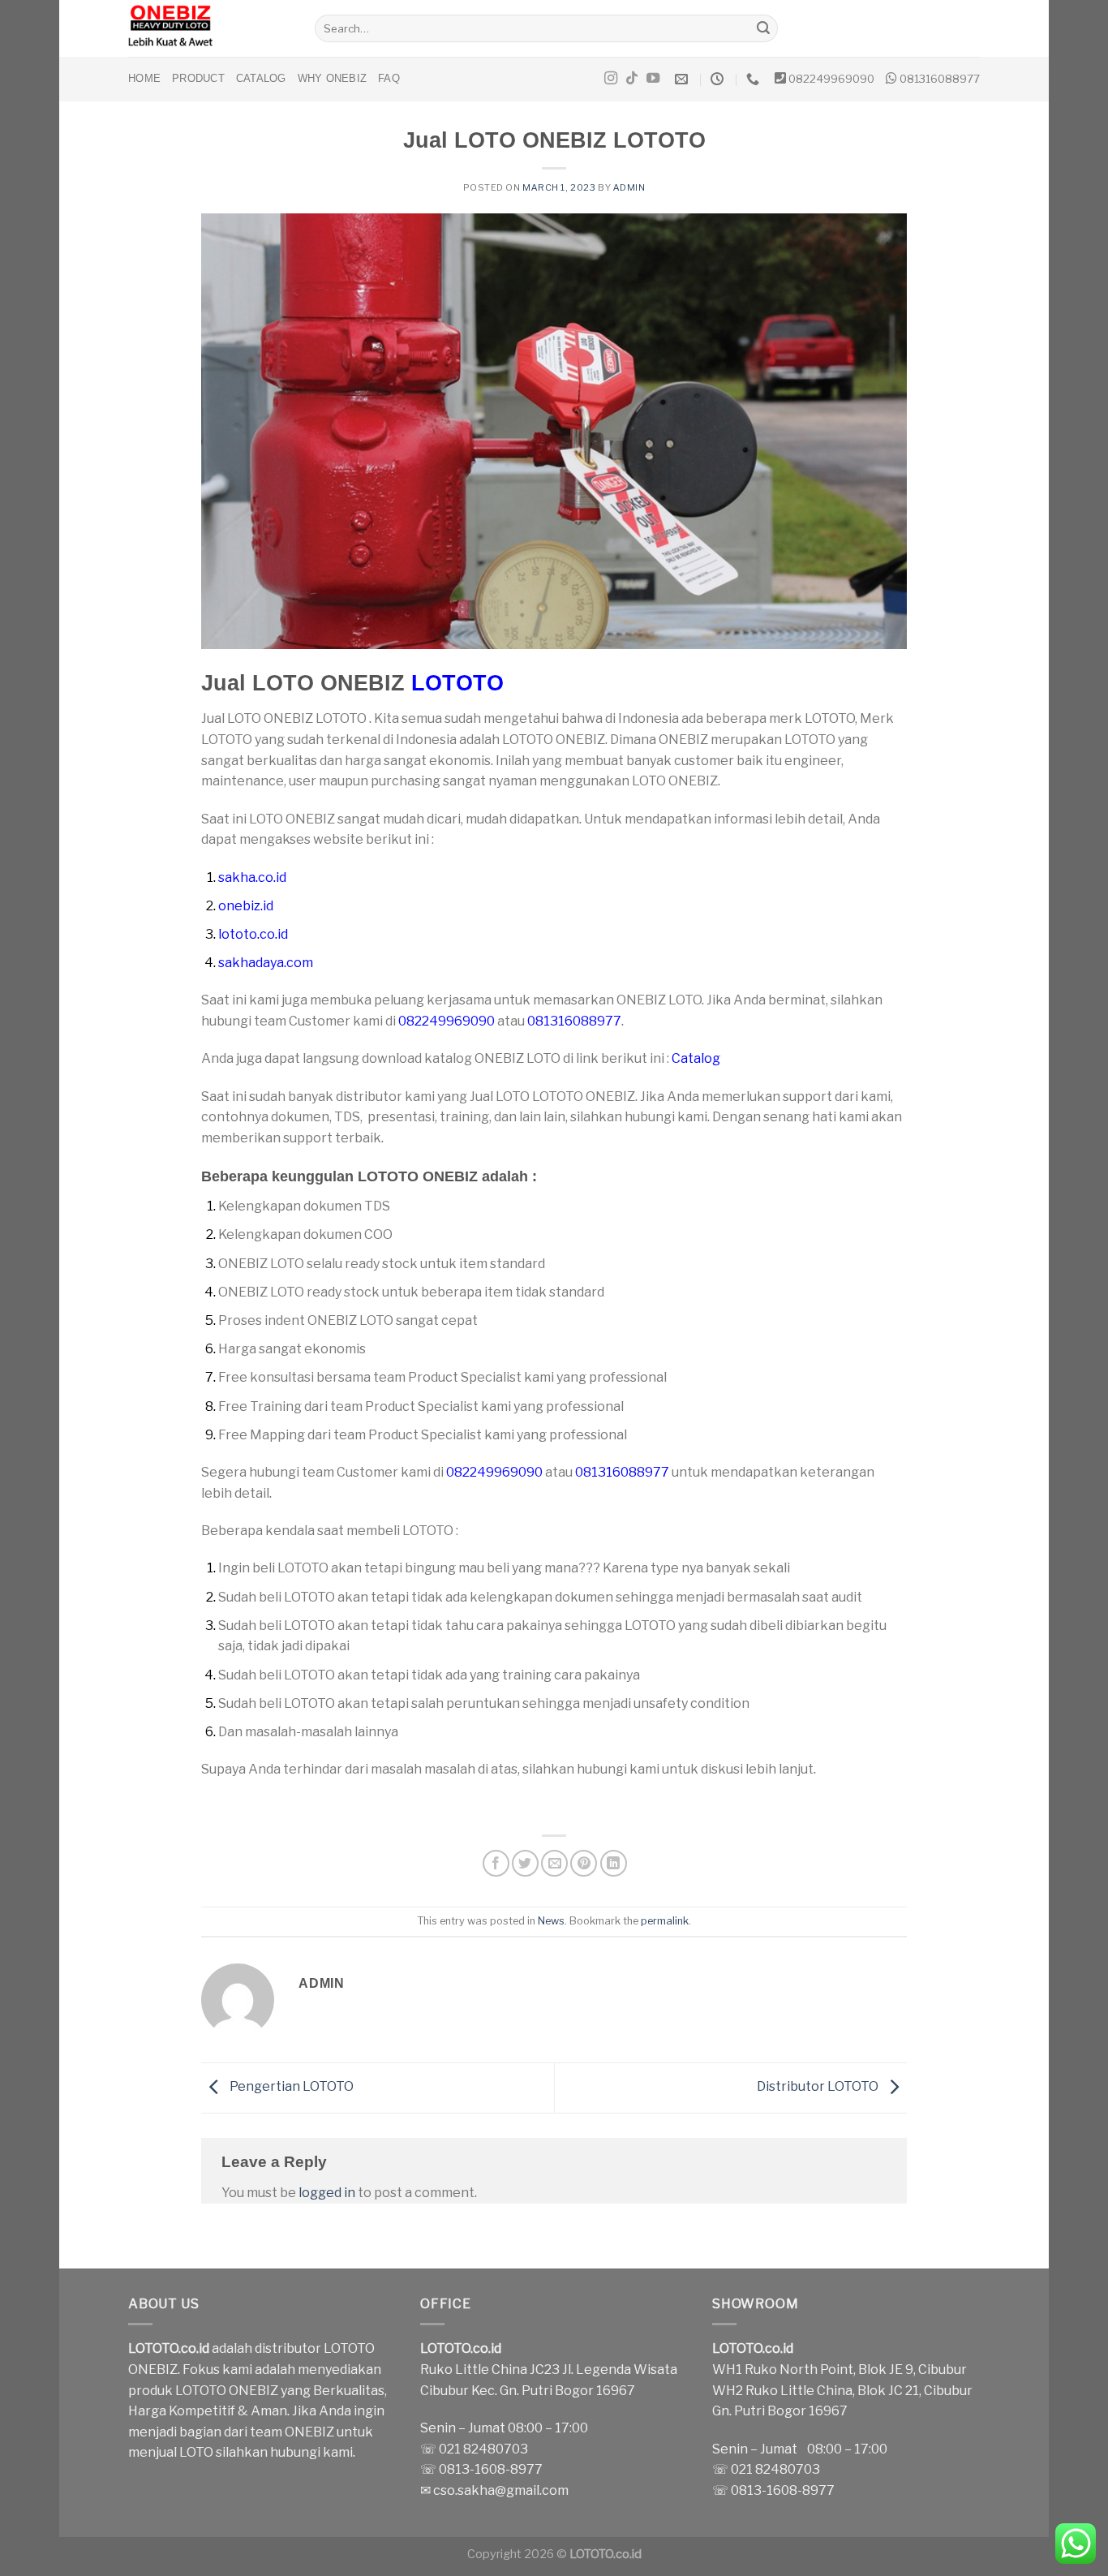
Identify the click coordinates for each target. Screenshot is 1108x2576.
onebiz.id (246, 906)
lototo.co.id (253, 934)
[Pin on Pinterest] (584, 1863)
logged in (327, 2193)
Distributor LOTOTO (819, 2087)
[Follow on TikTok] (632, 79)
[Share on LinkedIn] (614, 1863)
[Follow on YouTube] (653, 79)
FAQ (389, 78)
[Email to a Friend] (554, 1863)
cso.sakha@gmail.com (501, 2490)
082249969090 (831, 79)
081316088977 (940, 79)
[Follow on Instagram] (611, 79)
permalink (665, 1921)
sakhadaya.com (266, 963)
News (551, 1921)
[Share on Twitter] (525, 1863)
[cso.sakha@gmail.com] (683, 79)
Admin (629, 187)
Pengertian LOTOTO (290, 2087)
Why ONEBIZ (333, 78)
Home (144, 78)
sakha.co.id (252, 877)
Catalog (261, 78)
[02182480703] (755, 79)
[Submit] (763, 28)
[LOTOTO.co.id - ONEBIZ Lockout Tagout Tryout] (209, 28)
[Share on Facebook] (496, 1863)
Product (198, 78)
